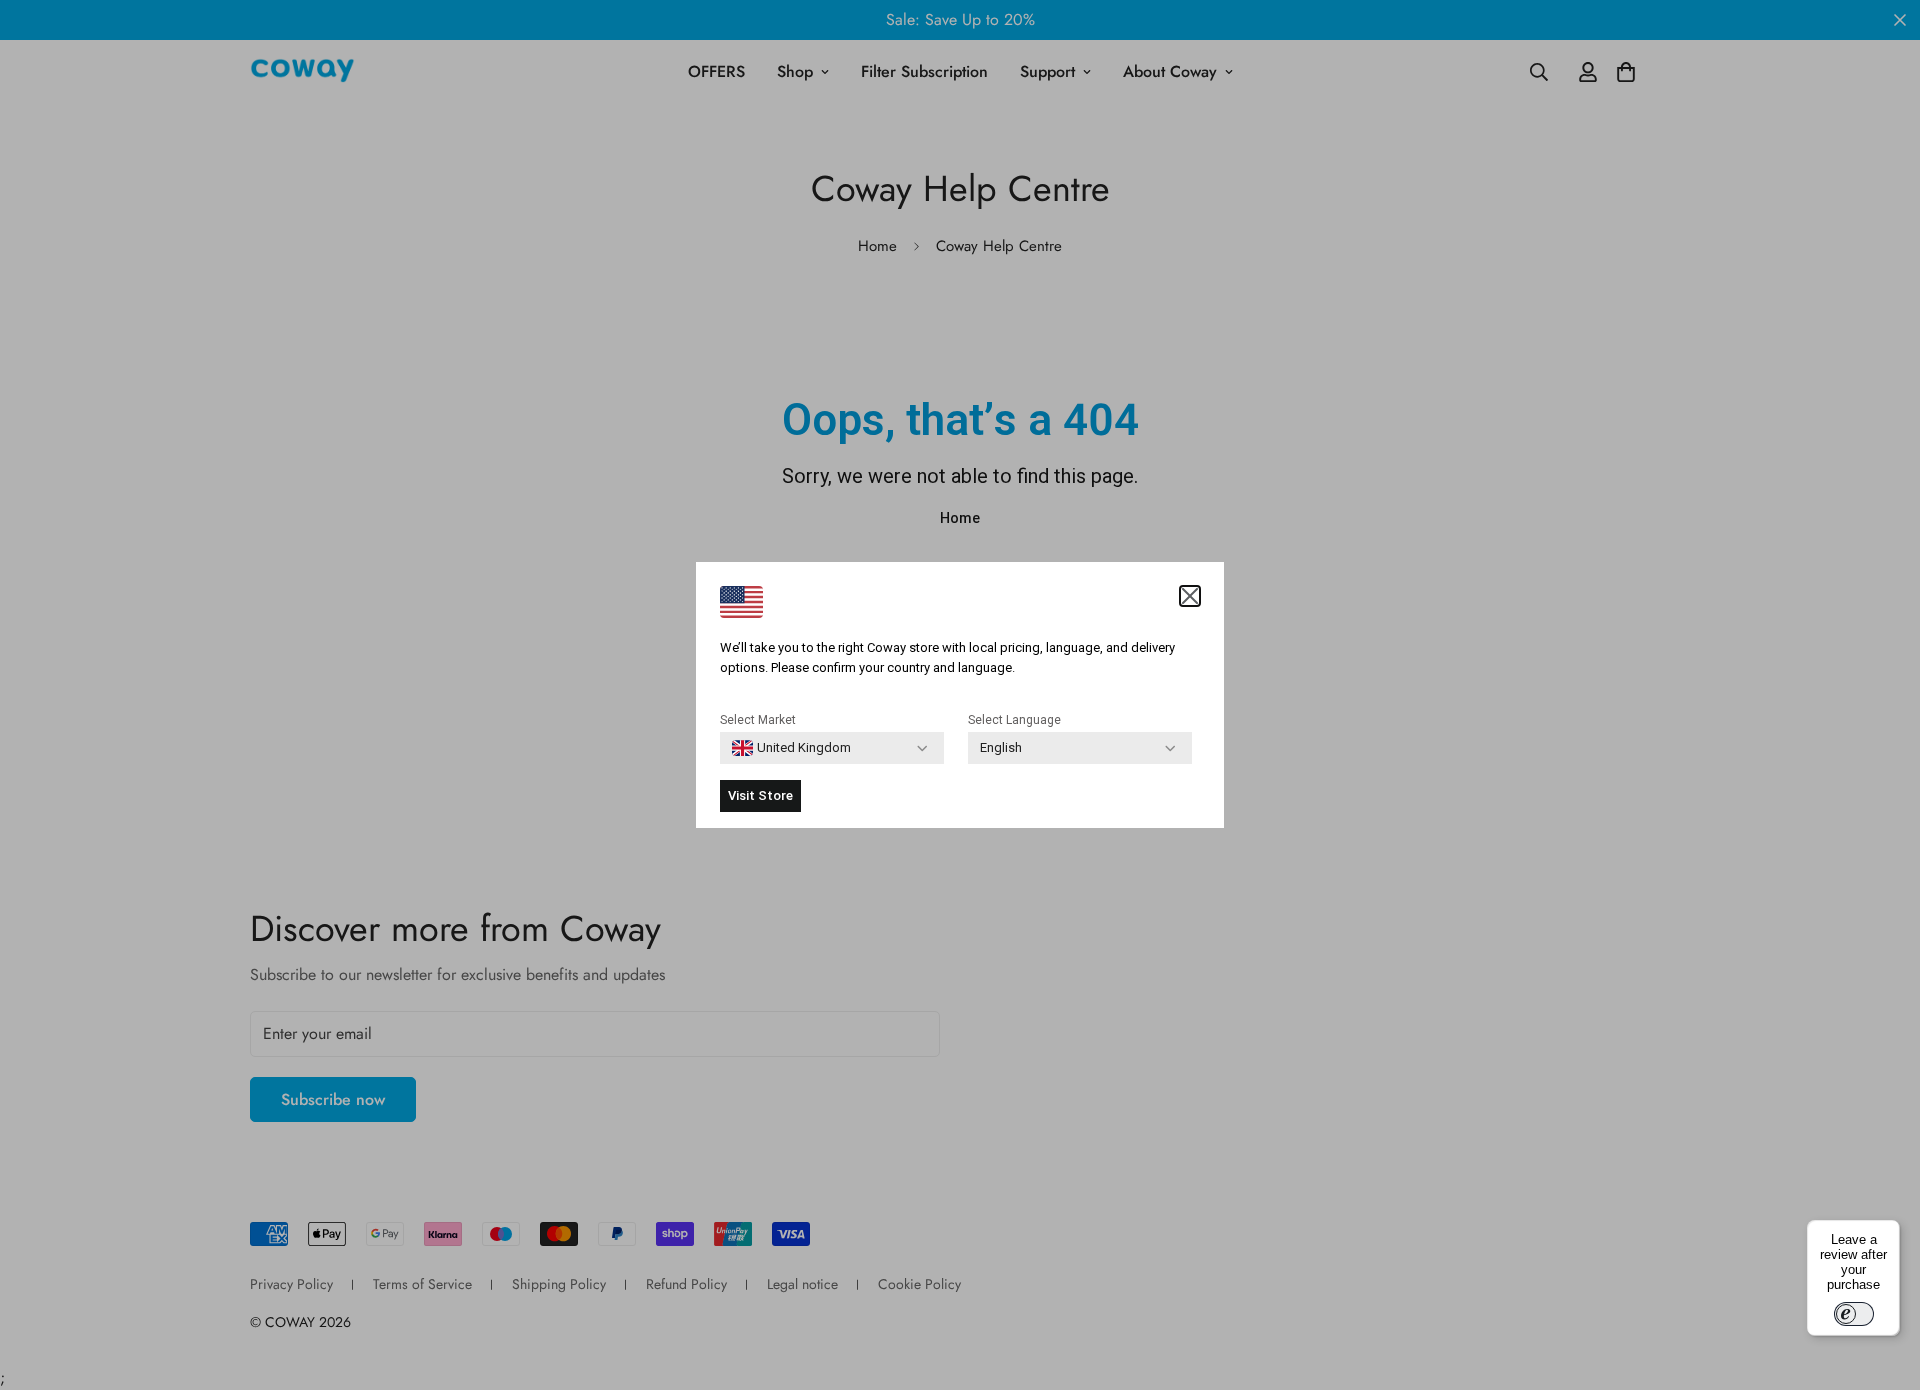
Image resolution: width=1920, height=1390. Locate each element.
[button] (1190, 596)
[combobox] (791, 748)
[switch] (1854, 1314)
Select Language (1014, 720)
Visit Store (760, 795)
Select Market (758, 720)
